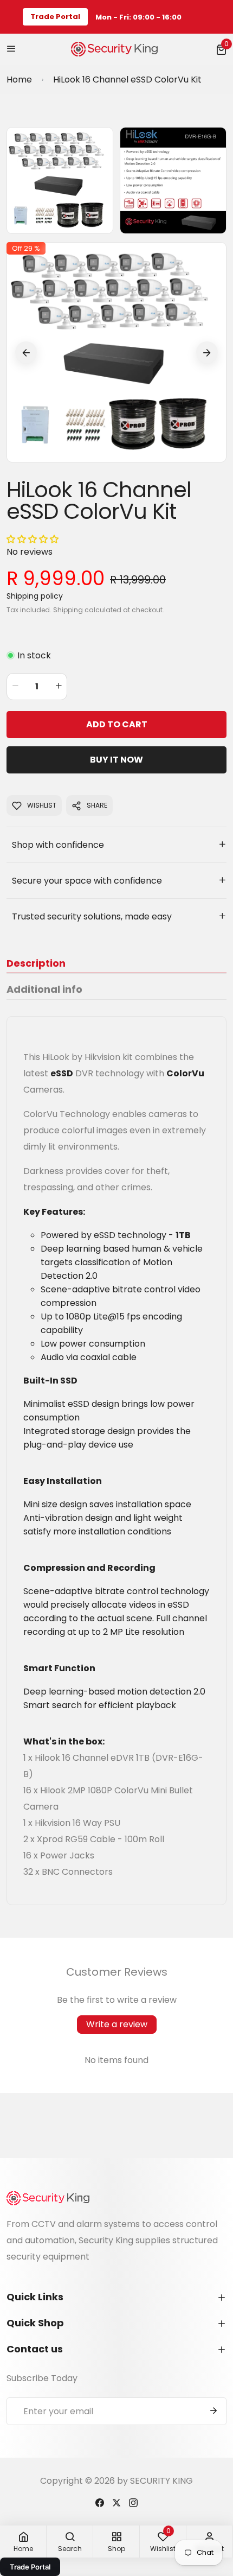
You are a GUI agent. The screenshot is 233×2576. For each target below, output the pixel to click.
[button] (221, 49)
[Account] (100, 2502)
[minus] (15, 687)
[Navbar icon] (11, 49)
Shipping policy (35, 596)
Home (19, 80)
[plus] (59, 687)
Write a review (117, 2024)
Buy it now (116, 760)
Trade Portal (55, 17)
